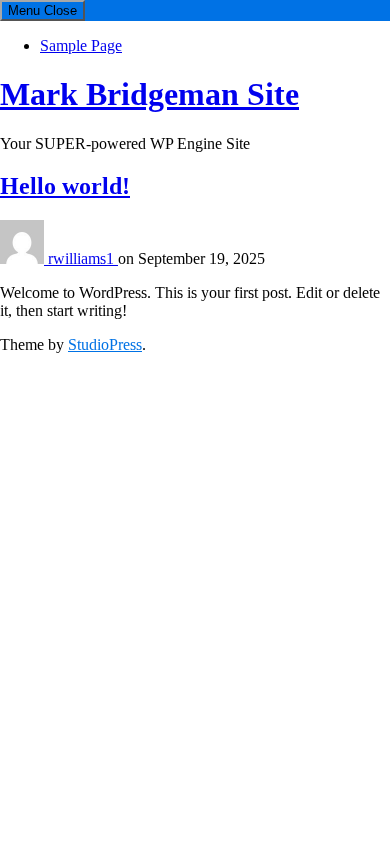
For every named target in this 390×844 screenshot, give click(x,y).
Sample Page (81, 45)
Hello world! (65, 186)
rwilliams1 (83, 258)
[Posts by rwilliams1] (24, 258)
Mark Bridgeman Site (149, 94)
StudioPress (105, 344)
